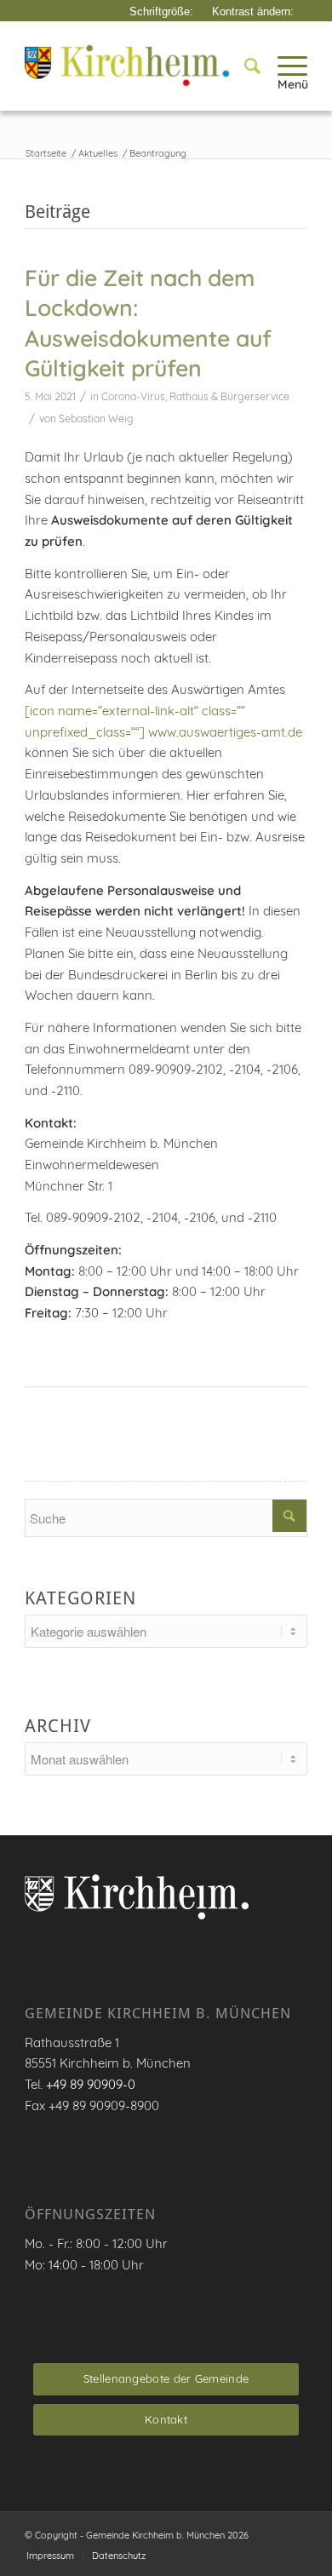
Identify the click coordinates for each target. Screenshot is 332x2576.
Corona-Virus (133, 396)
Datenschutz (119, 2556)
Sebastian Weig (96, 419)
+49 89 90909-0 (91, 2084)
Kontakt (166, 2419)
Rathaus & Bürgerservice (229, 396)
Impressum (50, 2556)
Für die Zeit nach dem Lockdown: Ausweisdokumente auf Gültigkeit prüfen (148, 323)
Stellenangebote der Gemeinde (166, 2378)
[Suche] (244, 66)
